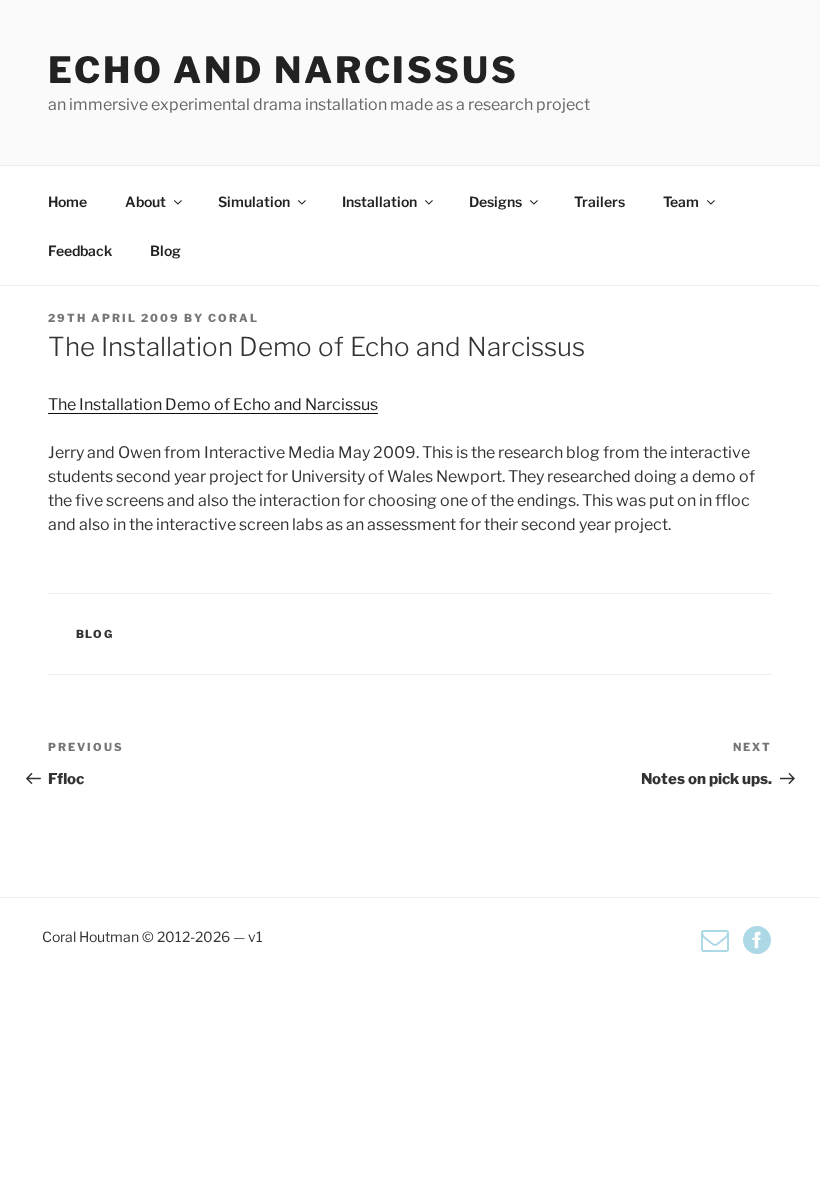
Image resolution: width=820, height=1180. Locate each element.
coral (233, 318)
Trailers (599, 201)
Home (67, 201)
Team (681, 201)
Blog (165, 250)
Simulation (254, 201)
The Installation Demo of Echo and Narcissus (213, 404)
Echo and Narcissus (283, 70)
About (145, 201)
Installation (379, 201)
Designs (495, 201)
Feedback (80, 250)
